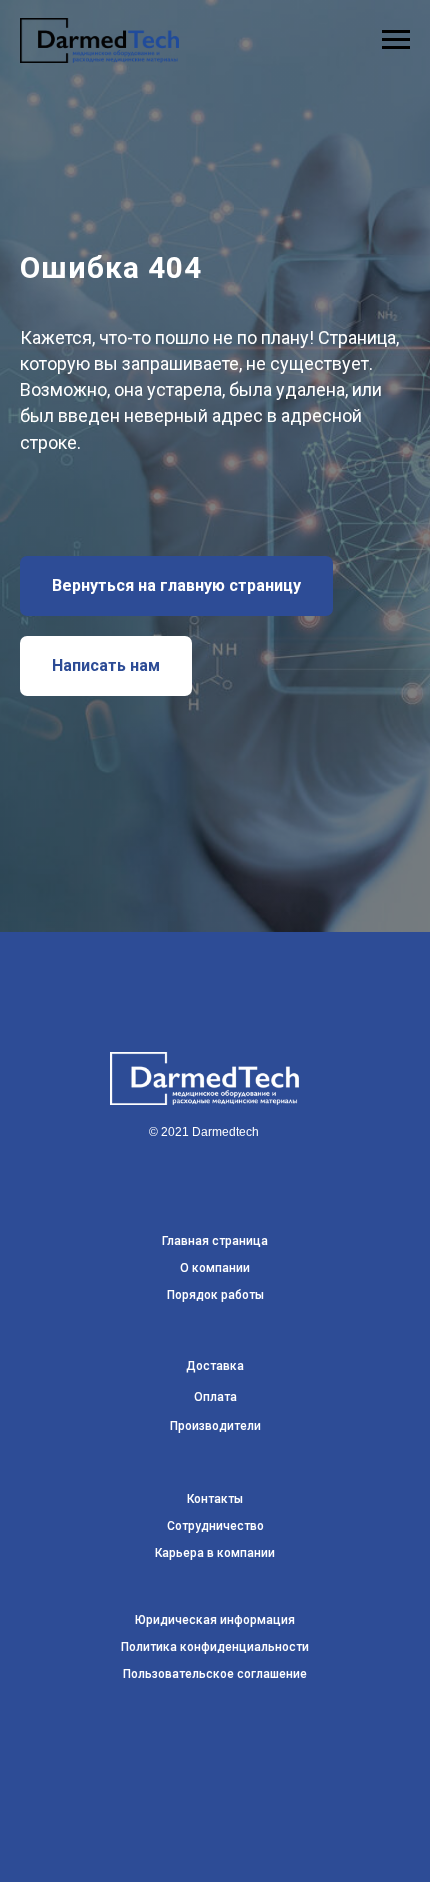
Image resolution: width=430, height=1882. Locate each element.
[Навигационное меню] (396, 40)
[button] (106, 1141)
